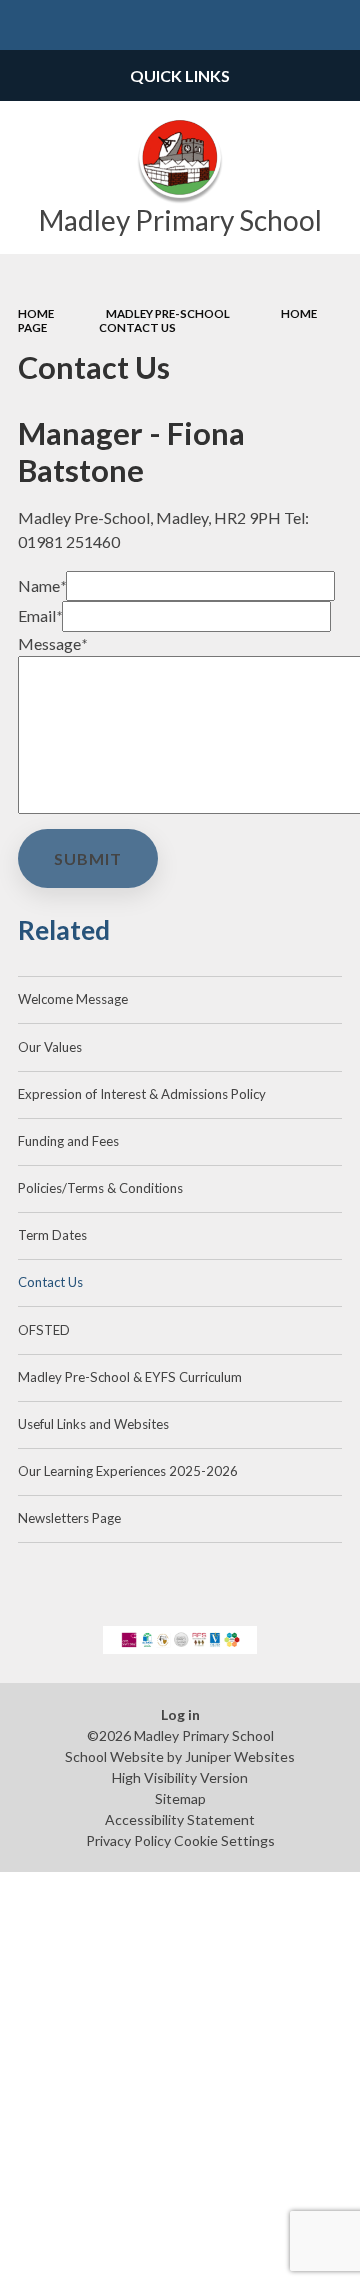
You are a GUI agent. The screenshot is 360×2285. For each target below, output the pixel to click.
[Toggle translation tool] (286, 25)
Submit (88, 858)
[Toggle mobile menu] (25, 25)
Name (42, 585)
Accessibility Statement (180, 1819)
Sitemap (180, 1798)
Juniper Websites (240, 1756)
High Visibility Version (180, 1777)
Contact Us (137, 327)
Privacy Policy (128, 1840)
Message (52, 643)
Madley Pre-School (168, 313)
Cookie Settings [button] (224, 1840)
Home (36, 313)
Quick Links (180, 75)
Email (40, 615)
